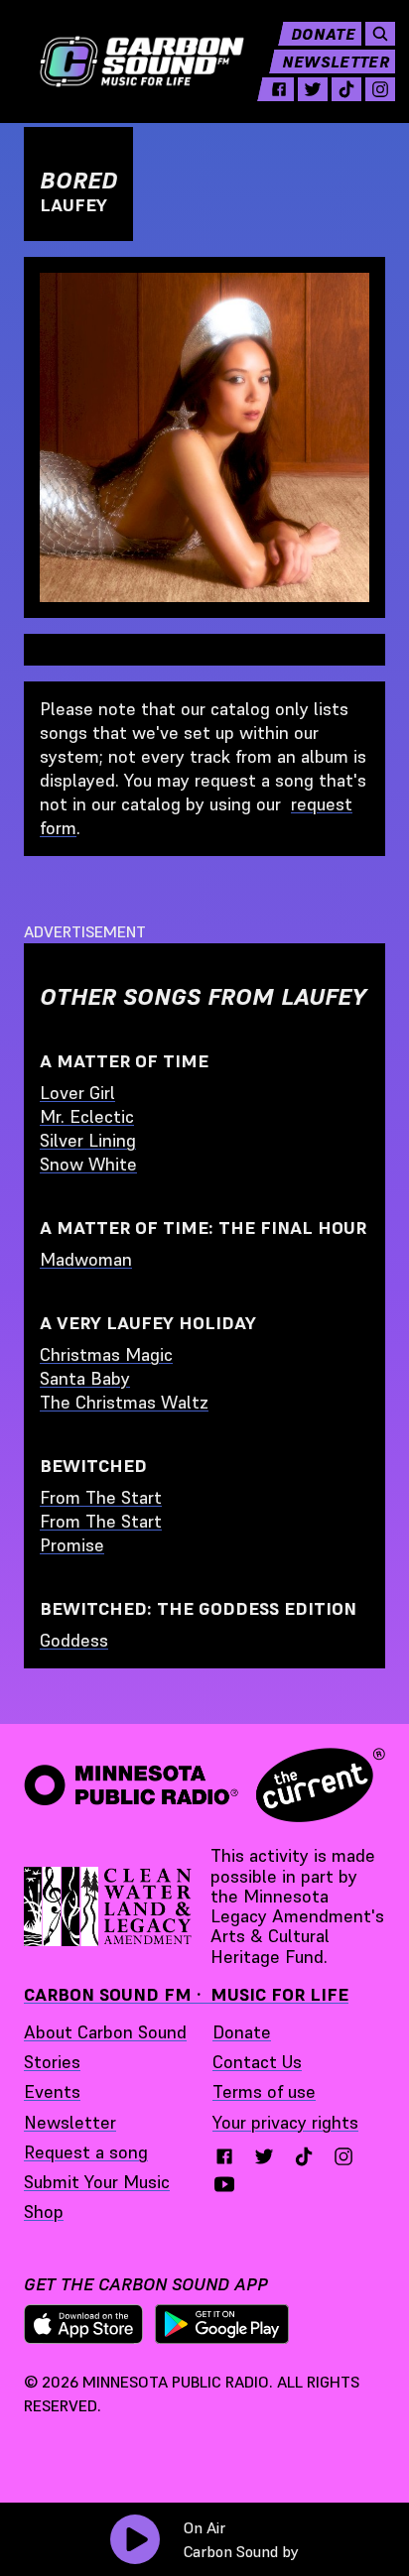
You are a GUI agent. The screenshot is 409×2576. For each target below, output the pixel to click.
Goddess (74, 1640)
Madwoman (86, 1259)
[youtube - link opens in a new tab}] (224, 2184)
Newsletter (336, 61)
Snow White (88, 1164)
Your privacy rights (285, 2122)
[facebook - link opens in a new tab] (279, 89)
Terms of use (264, 2091)
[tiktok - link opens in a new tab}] (304, 2156)
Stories (52, 2062)
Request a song (86, 2152)
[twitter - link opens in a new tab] (313, 89)
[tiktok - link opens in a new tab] (346, 89)
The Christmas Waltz (124, 1402)
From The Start (101, 1497)
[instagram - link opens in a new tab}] (343, 2156)
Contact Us (257, 2062)
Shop (44, 2211)
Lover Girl (77, 1093)
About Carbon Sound (105, 2032)
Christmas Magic (106, 1354)
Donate (323, 34)
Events (52, 2091)
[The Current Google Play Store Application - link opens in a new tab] (222, 2324)
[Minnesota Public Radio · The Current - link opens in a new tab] (204, 1785)
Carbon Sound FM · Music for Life (186, 1994)
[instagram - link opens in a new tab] (380, 89)
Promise (72, 1545)
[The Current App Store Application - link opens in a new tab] (83, 2324)
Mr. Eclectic (87, 1116)
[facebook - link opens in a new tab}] (224, 2156)
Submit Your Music (97, 2182)
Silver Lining (88, 1140)
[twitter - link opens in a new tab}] (264, 2156)
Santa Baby (85, 1378)
